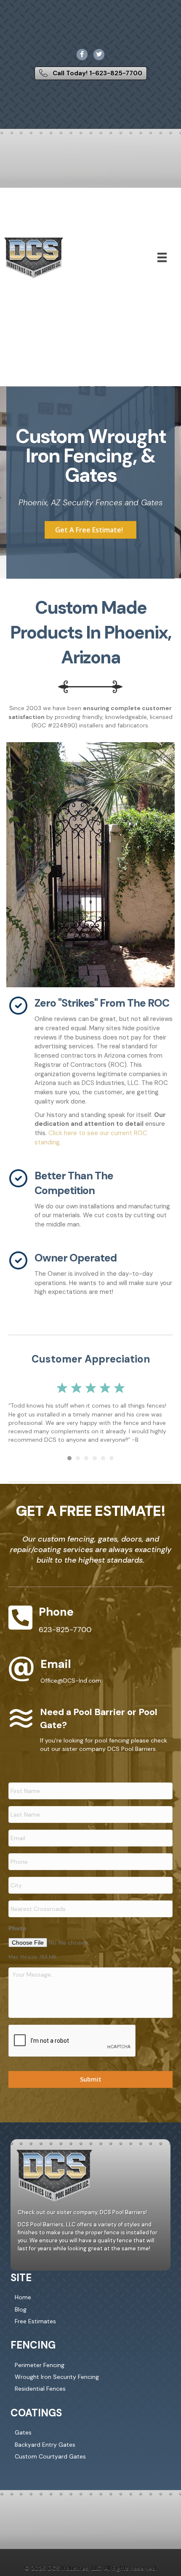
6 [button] (112, 1458)
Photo (17, 1928)
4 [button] (95, 1458)
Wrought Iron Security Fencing (57, 2377)
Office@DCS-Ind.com (71, 1681)
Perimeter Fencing (40, 2365)
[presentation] (72, 2041)
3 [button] (86, 1458)
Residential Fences (40, 2389)
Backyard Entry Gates (45, 2445)
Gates (23, 2432)
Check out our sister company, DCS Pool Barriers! (82, 2213)
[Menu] (162, 257)
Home (23, 2297)
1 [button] (69, 1458)
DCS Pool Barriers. (132, 1749)
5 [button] (103, 1458)
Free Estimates (35, 2321)
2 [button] (78, 1458)
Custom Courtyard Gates (50, 2456)
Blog (21, 2309)
